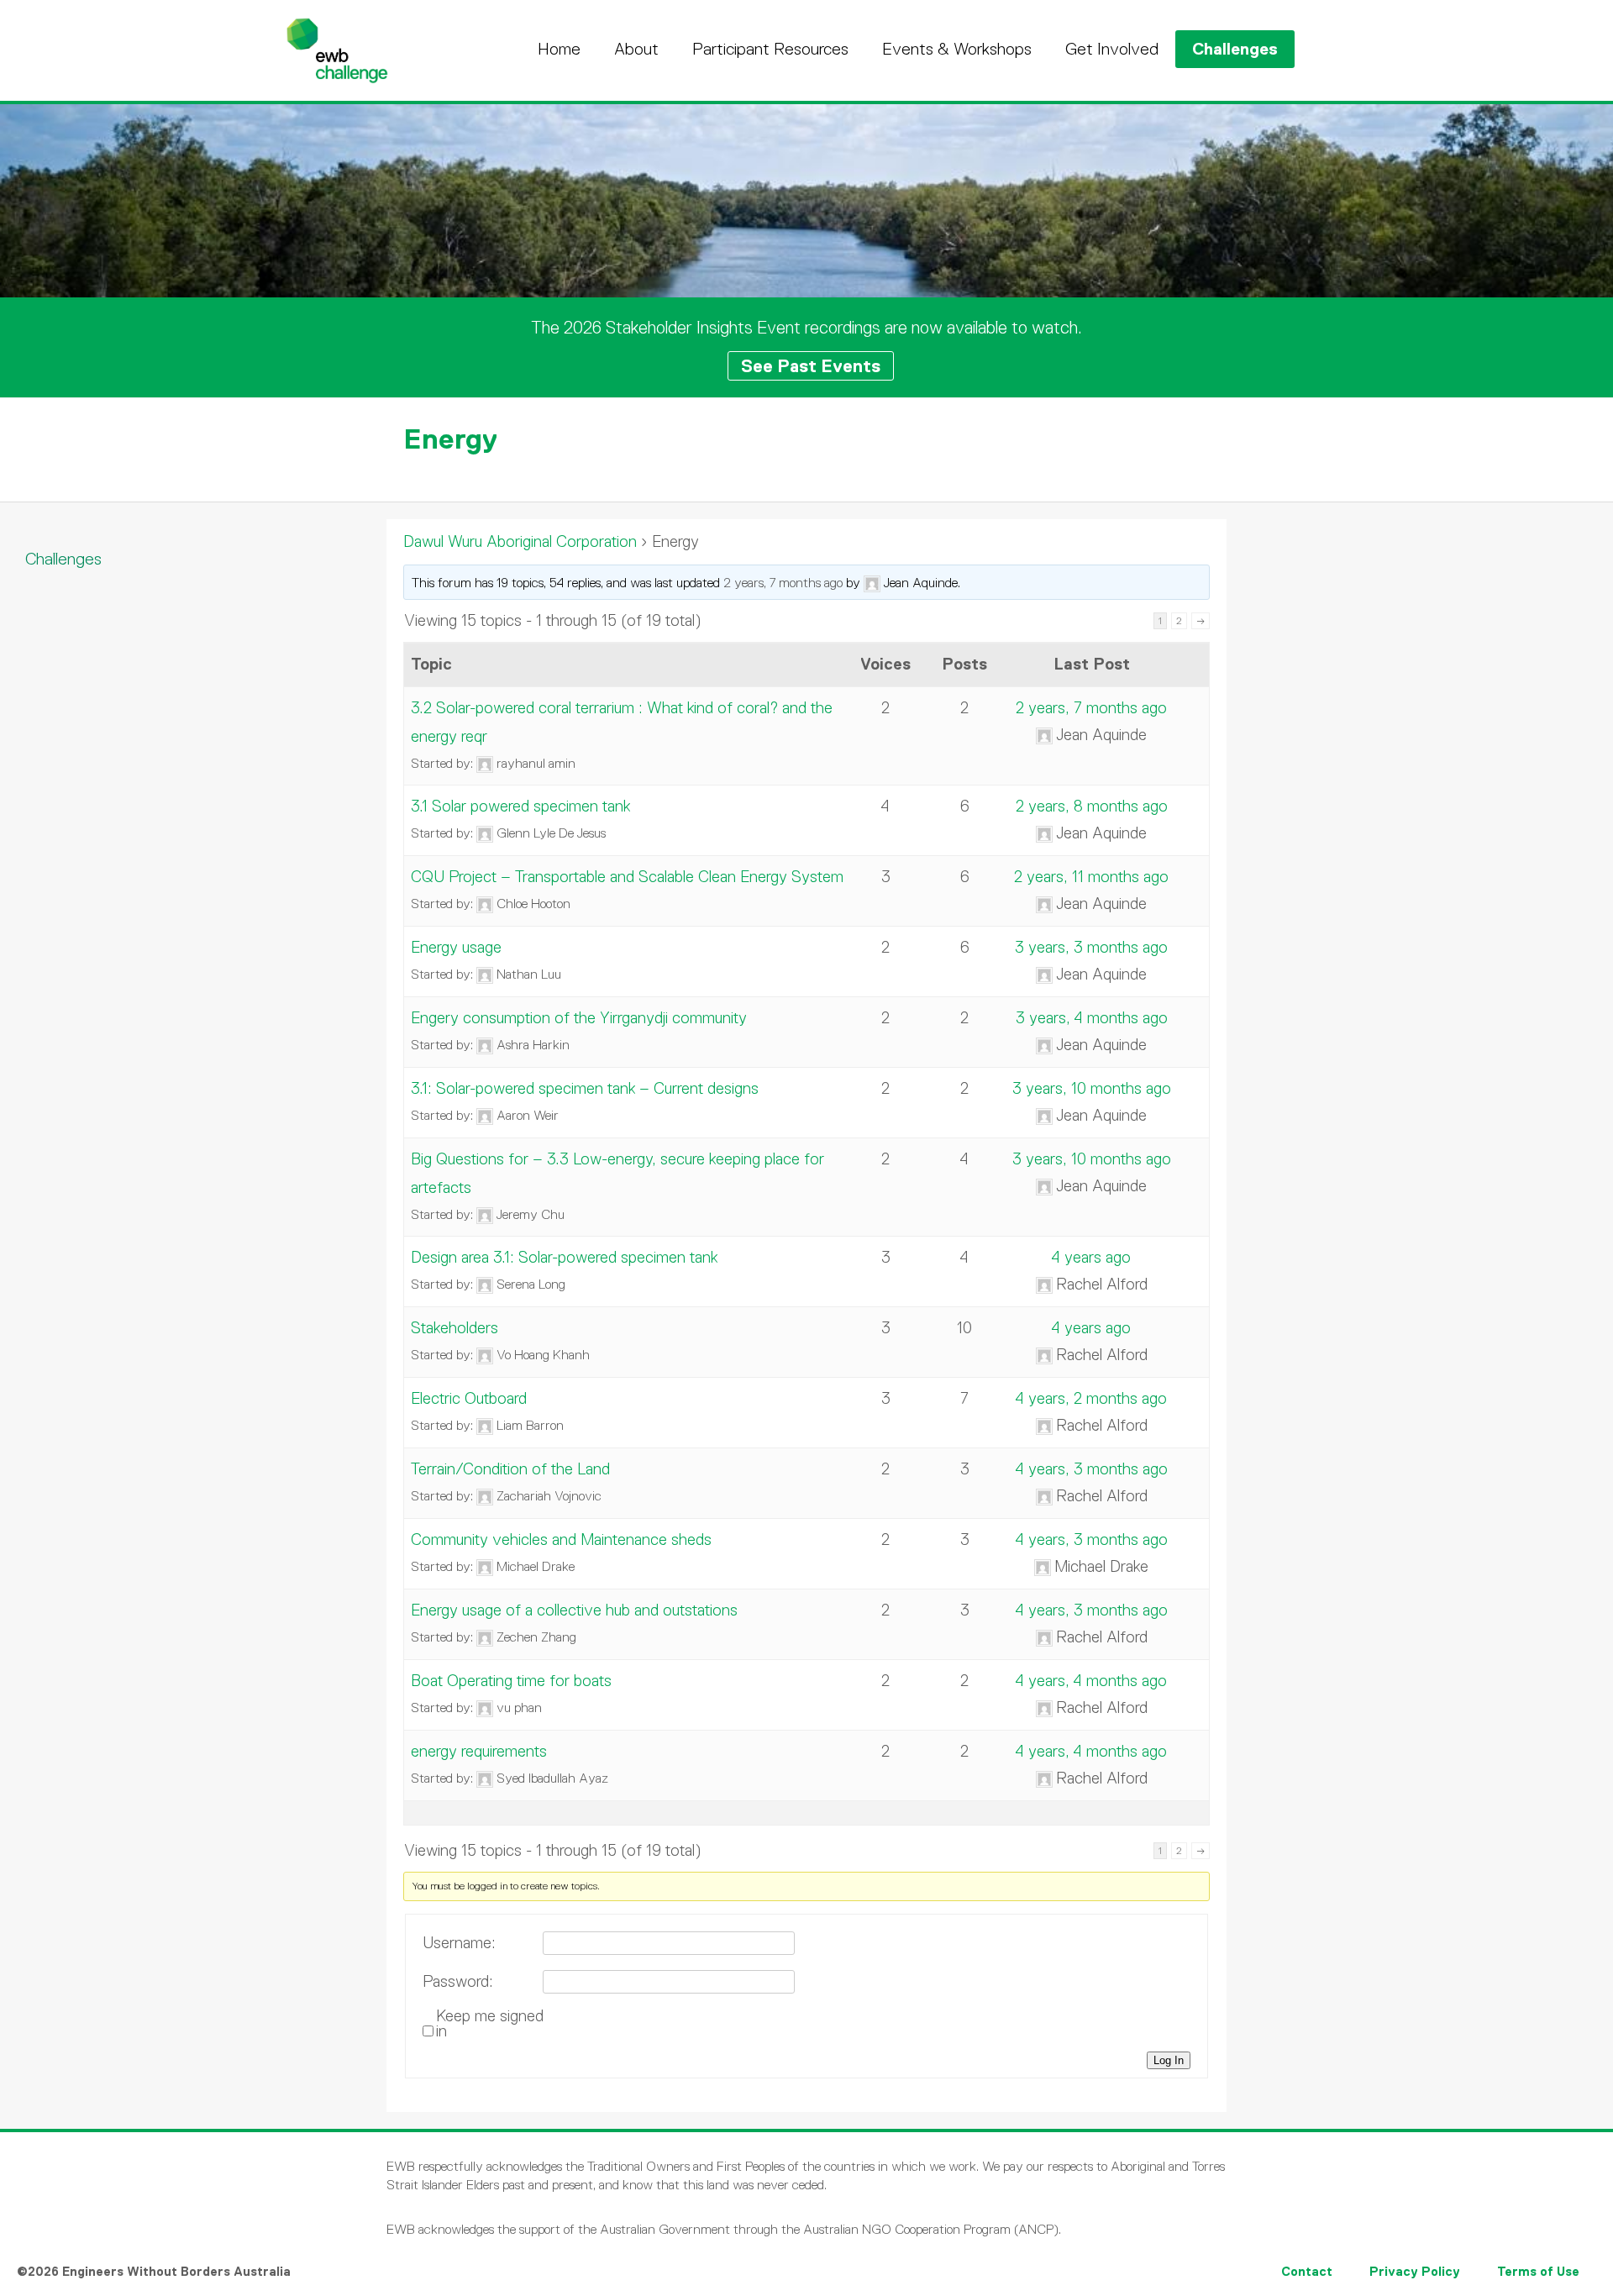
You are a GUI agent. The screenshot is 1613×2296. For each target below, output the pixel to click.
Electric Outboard (469, 1398)
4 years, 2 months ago (1091, 1398)
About (636, 49)
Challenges (1235, 49)
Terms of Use (1538, 2271)
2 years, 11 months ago (1091, 877)
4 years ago (1091, 1257)
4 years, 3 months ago (1092, 1469)
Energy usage (456, 947)
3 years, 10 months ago (1092, 1088)
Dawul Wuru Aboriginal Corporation (520, 541)
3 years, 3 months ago (1091, 947)
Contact (1307, 2271)
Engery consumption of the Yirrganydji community (579, 1018)
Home (559, 49)
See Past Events (811, 366)
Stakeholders (454, 1328)
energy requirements (479, 1751)
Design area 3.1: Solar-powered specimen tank (564, 1257)
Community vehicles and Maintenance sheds (561, 1539)
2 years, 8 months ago (1092, 806)
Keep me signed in (490, 2024)
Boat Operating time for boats (511, 1681)
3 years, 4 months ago (1092, 1018)
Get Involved (1112, 49)
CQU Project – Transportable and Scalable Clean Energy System (627, 877)
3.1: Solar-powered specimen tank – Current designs (585, 1088)
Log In (1169, 2060)
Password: (458, 1982)
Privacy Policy (1415, 2271)
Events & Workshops (957, 49)
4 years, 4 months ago (1091, 1681)
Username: (459, 1943)
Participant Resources (770, 49)
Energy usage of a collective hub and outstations (574, 1610)
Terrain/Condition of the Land (510, 1469)
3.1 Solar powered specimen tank (520, 806)
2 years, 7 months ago (783, 583)
